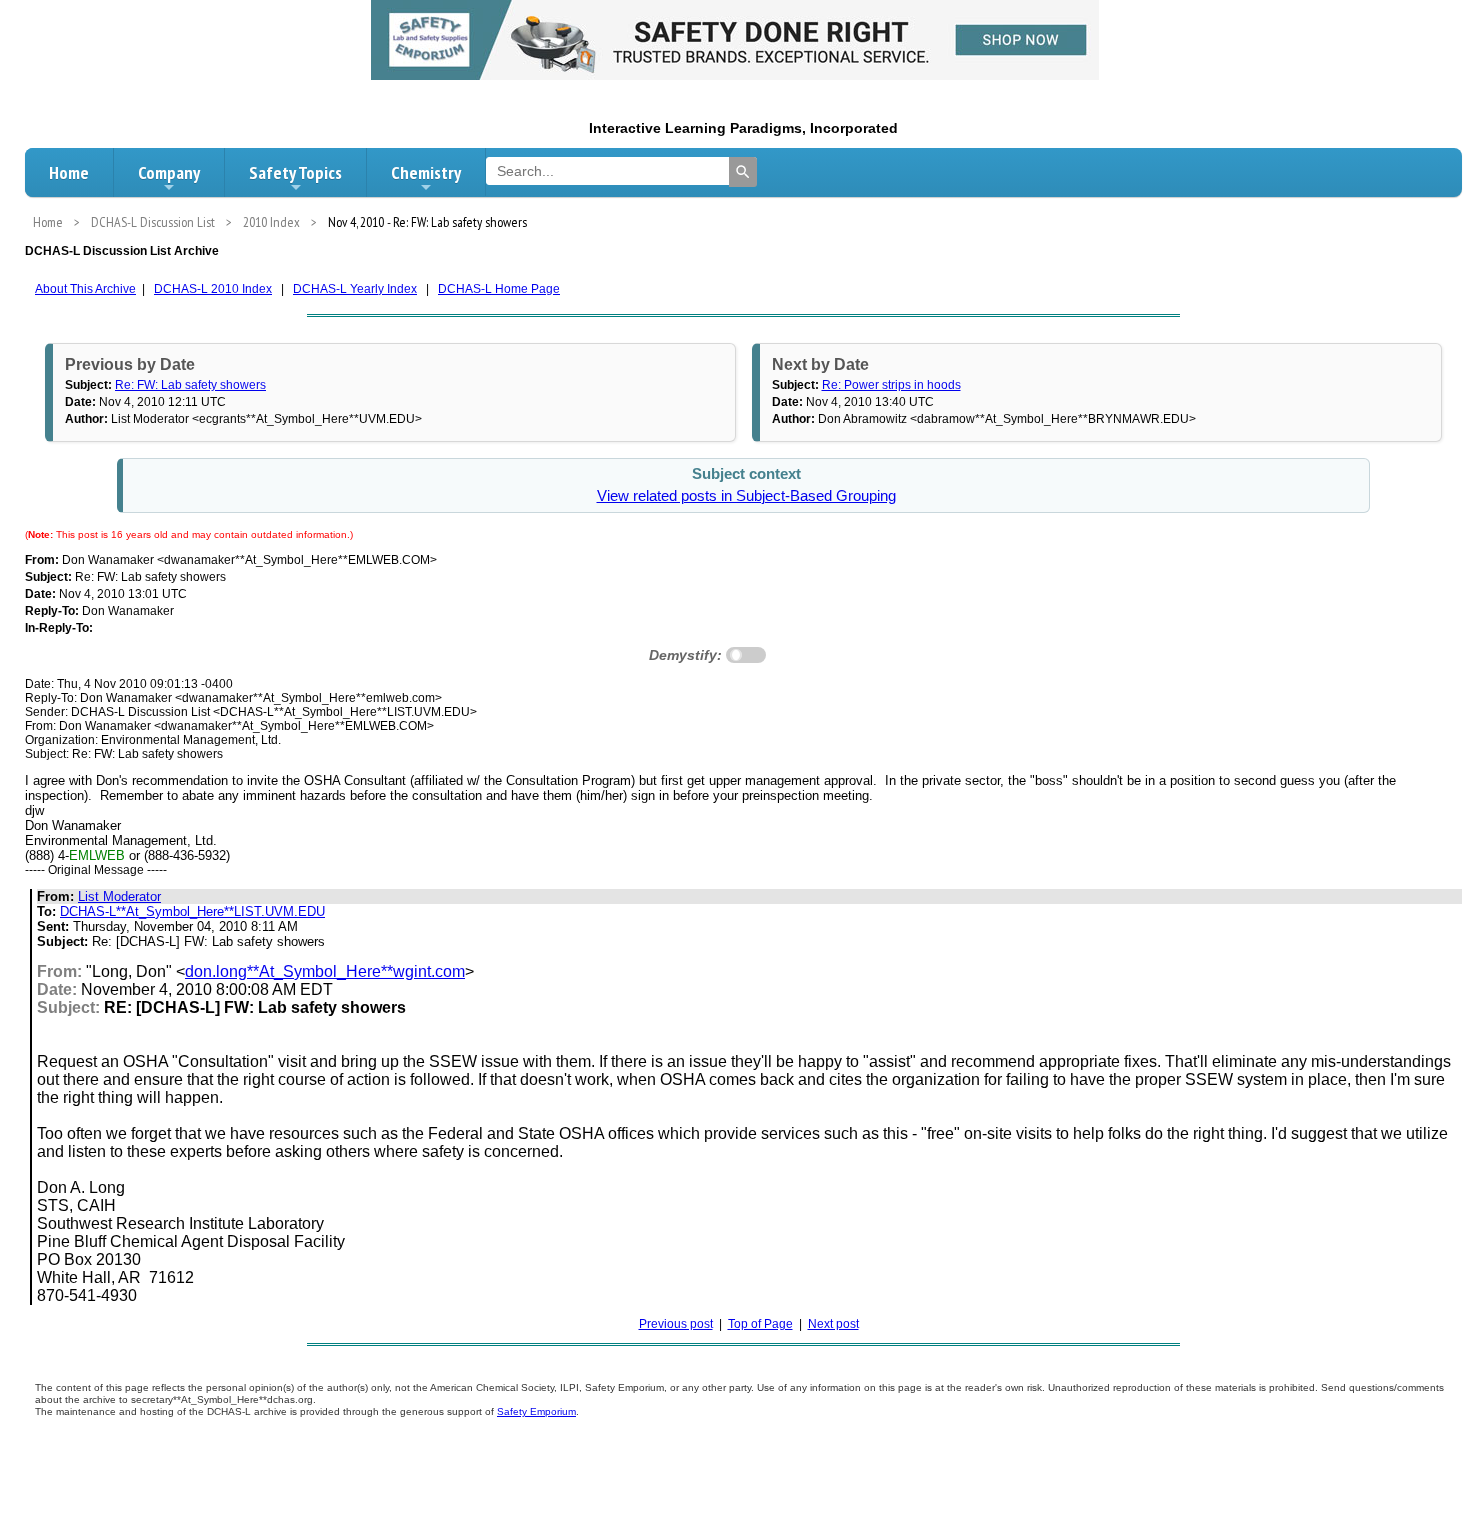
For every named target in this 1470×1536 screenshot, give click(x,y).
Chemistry (426, 172)
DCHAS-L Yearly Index (355, 289)
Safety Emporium (536, 1411)
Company (169, 172)
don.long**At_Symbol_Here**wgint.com (325, 971)
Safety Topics (295, 172)
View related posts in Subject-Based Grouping (746, 496)
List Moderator (119, 896)
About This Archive (85, 289)
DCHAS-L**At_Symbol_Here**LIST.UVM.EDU (192, 911)
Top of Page (760, 1324)
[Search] (743, 172)
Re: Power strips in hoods (891, 385)
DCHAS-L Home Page (499, 289)
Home (69, 172)
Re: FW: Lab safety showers (190, 385)
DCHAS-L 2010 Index (213, 289)
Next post (833, 1324)
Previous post (676, 1324)
